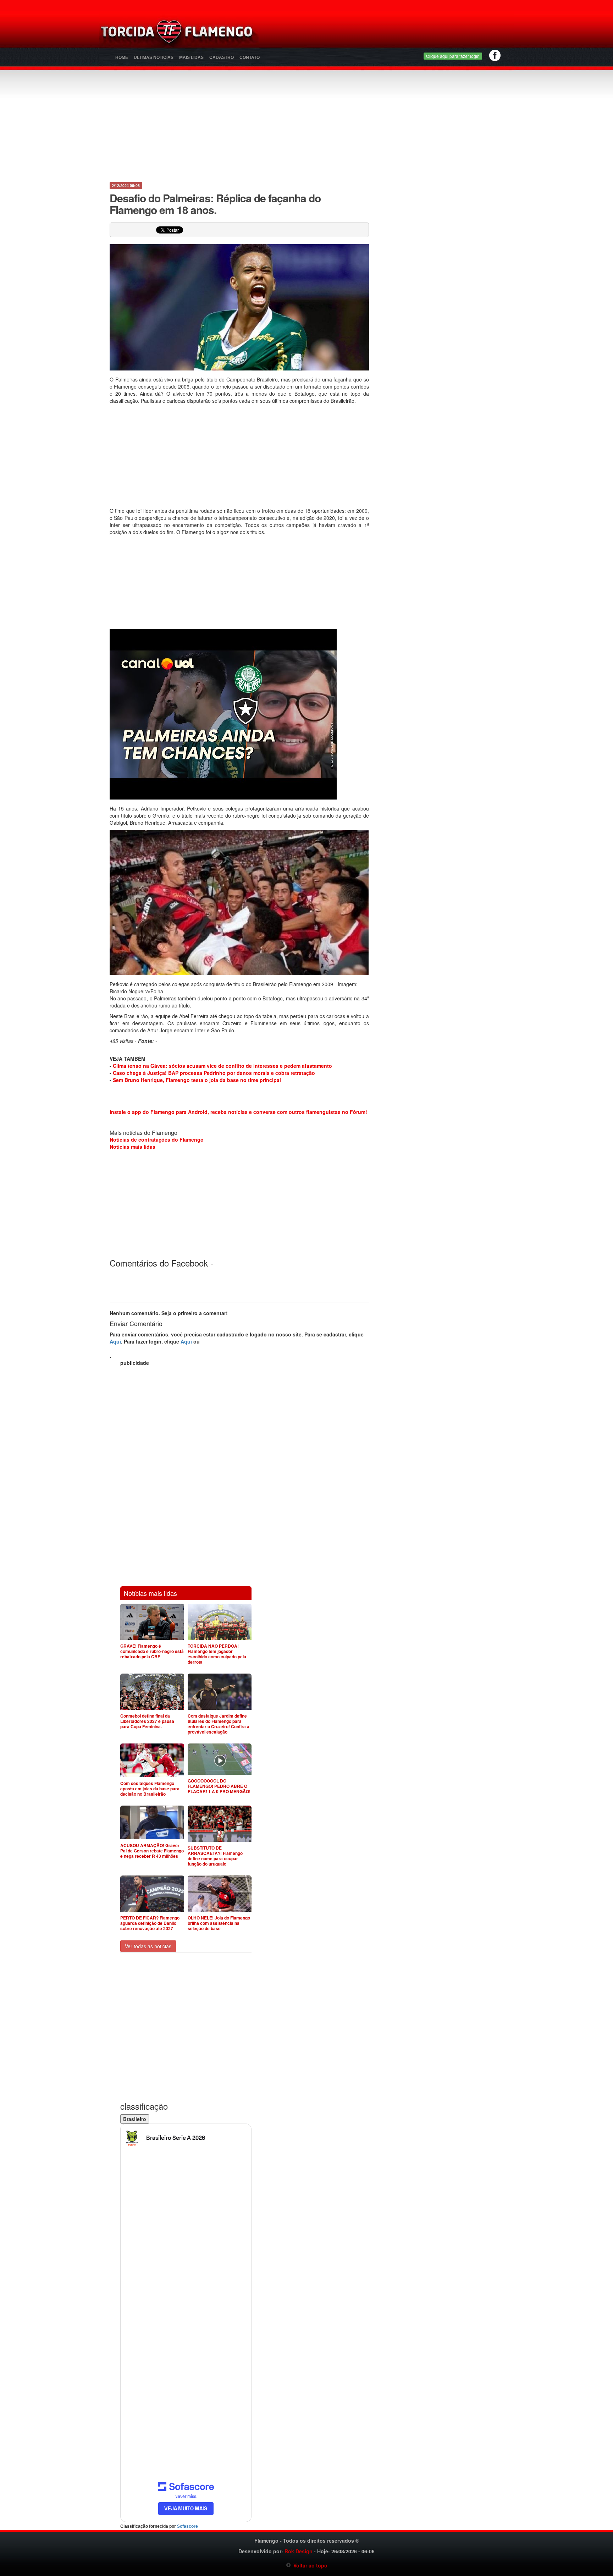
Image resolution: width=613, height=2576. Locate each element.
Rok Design (299, 2551)
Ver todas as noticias (148, 1946)
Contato (250, 57)
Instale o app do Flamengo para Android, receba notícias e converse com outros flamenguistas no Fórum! (238, 1112)
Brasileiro (135, 2119)
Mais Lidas (191, 57)
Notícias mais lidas (132, 1147)
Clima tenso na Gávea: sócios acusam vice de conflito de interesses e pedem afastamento (222, 1066)
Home (122, 57)
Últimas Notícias (154, 57)
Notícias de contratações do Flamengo (157, 1139)
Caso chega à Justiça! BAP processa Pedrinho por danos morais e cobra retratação (214, 1073)
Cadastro (222, 57)
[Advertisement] (390, 34)
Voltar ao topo (309, 2565)
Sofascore (187, 2526)
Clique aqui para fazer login (453, 56)
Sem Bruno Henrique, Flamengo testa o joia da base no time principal (197, 1080)
